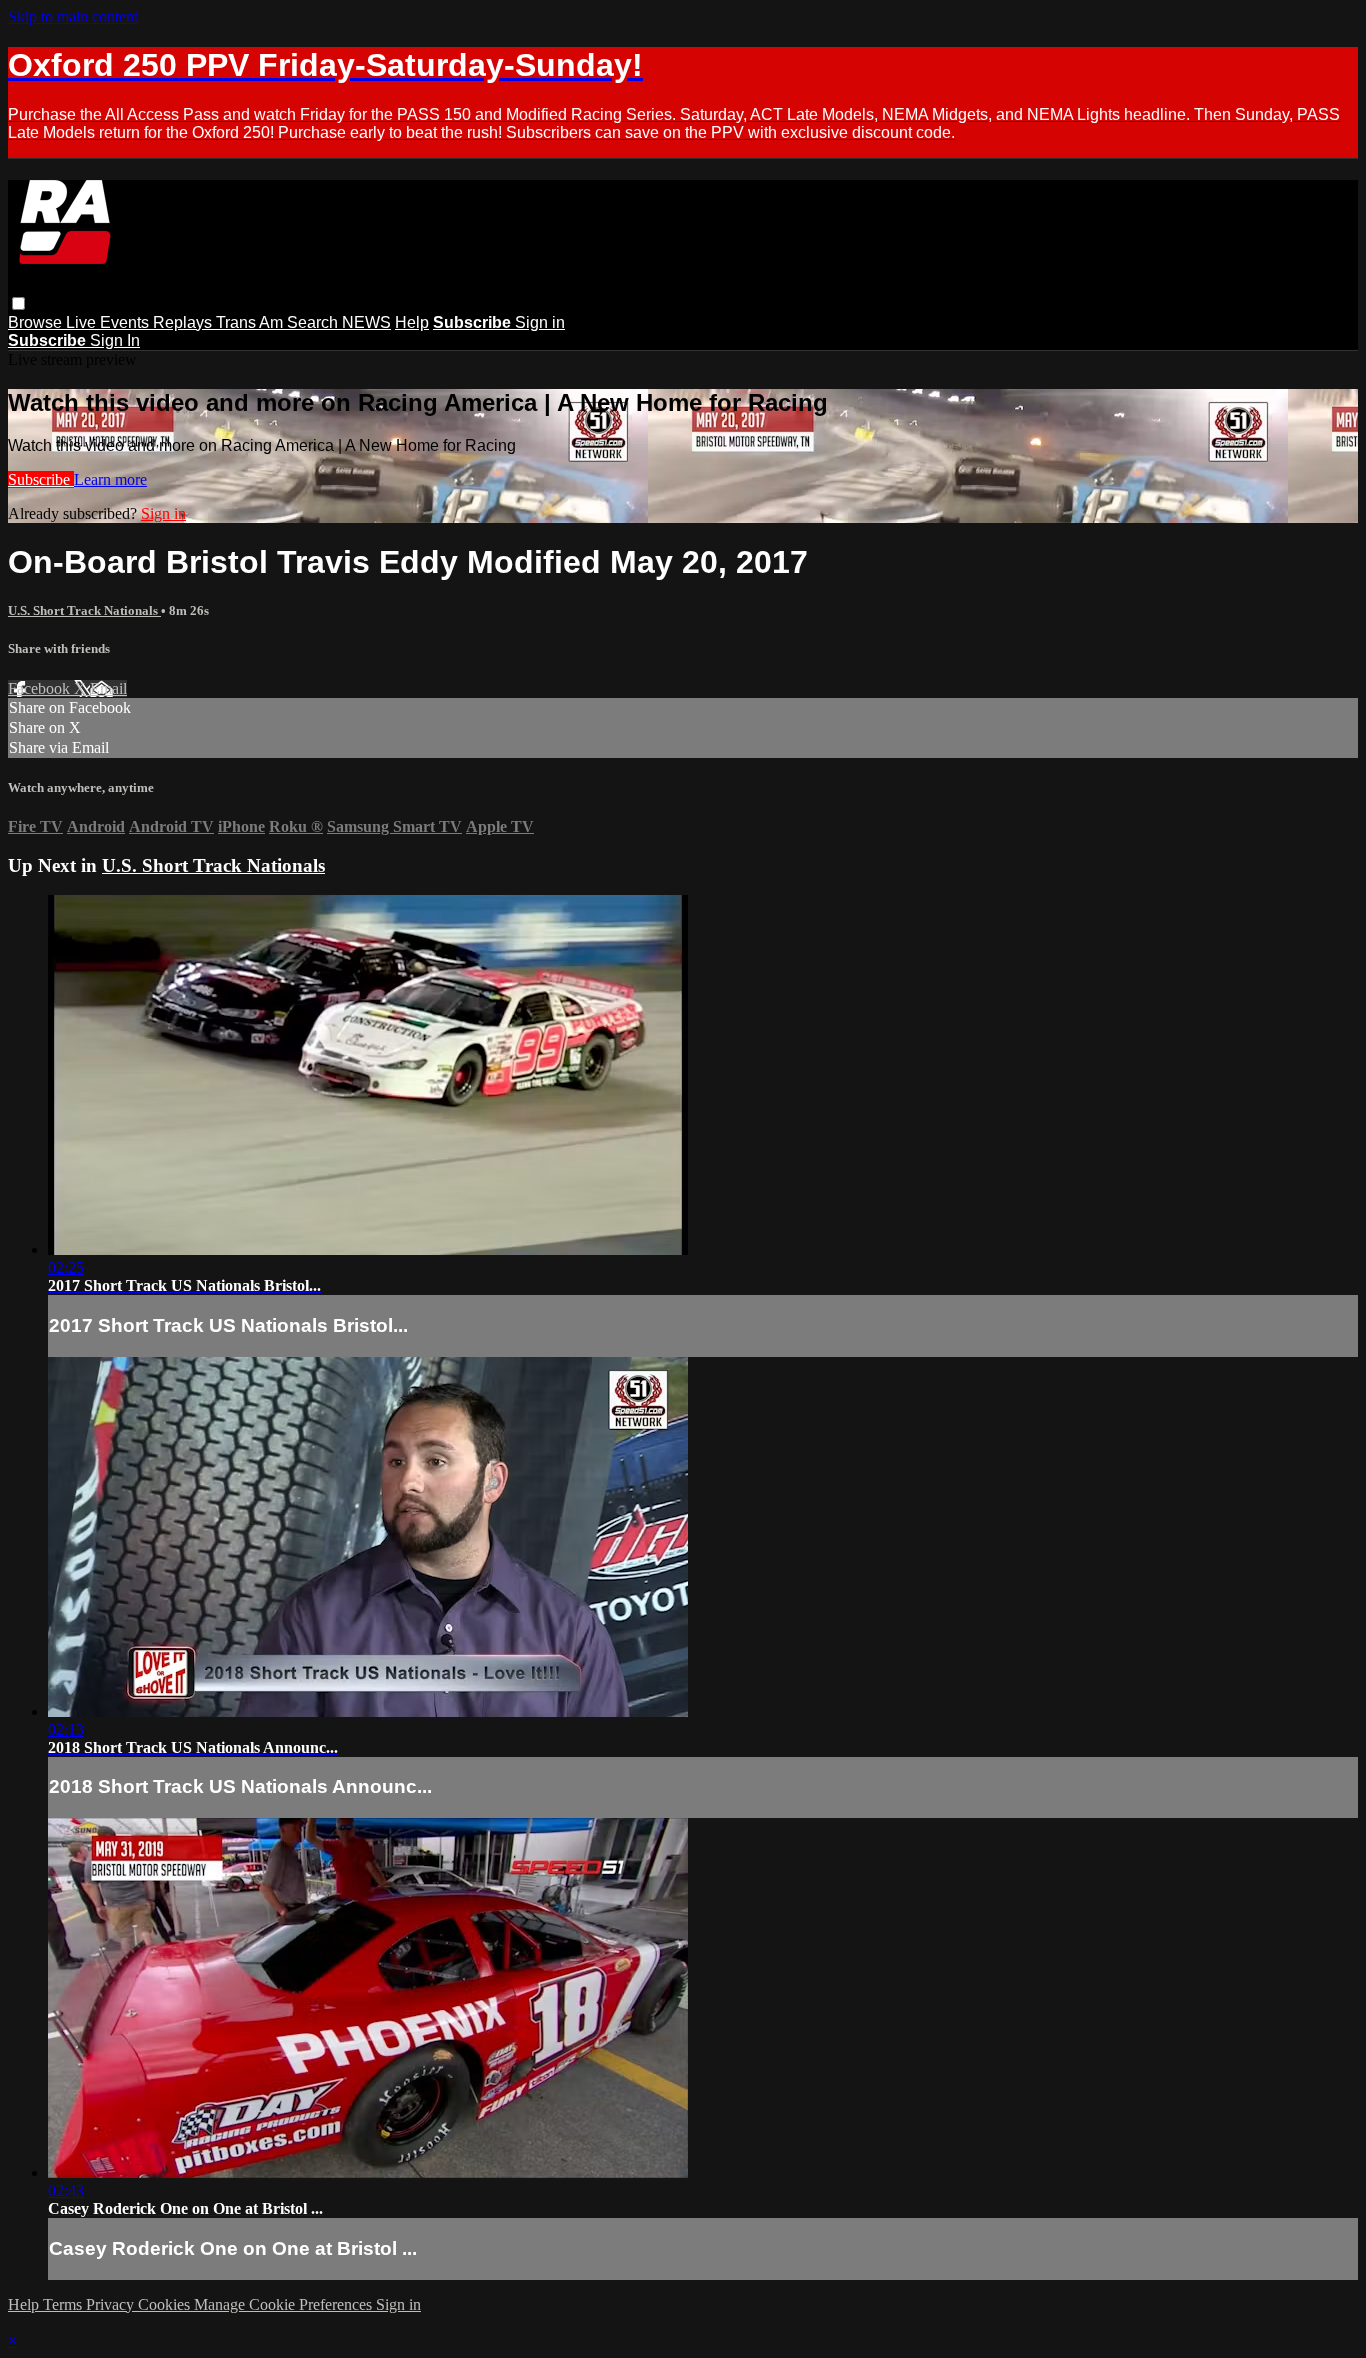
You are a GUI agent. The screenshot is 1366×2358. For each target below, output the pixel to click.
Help (412, 322)
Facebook (41, 688)
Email (108, 688)
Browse (37, 322)
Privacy (112, 2304)
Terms (64, 2304)
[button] (18, 303)
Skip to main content (73, 16)
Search (314, 322)
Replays (184, 322)
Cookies (166, 2304)
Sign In (115, 340)
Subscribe (41, 479)
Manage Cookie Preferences (285, 2304)
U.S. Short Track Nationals (84, 610)
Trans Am (251, 322)
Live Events (109, 322)
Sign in (540, 322)
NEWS (366, 322)
